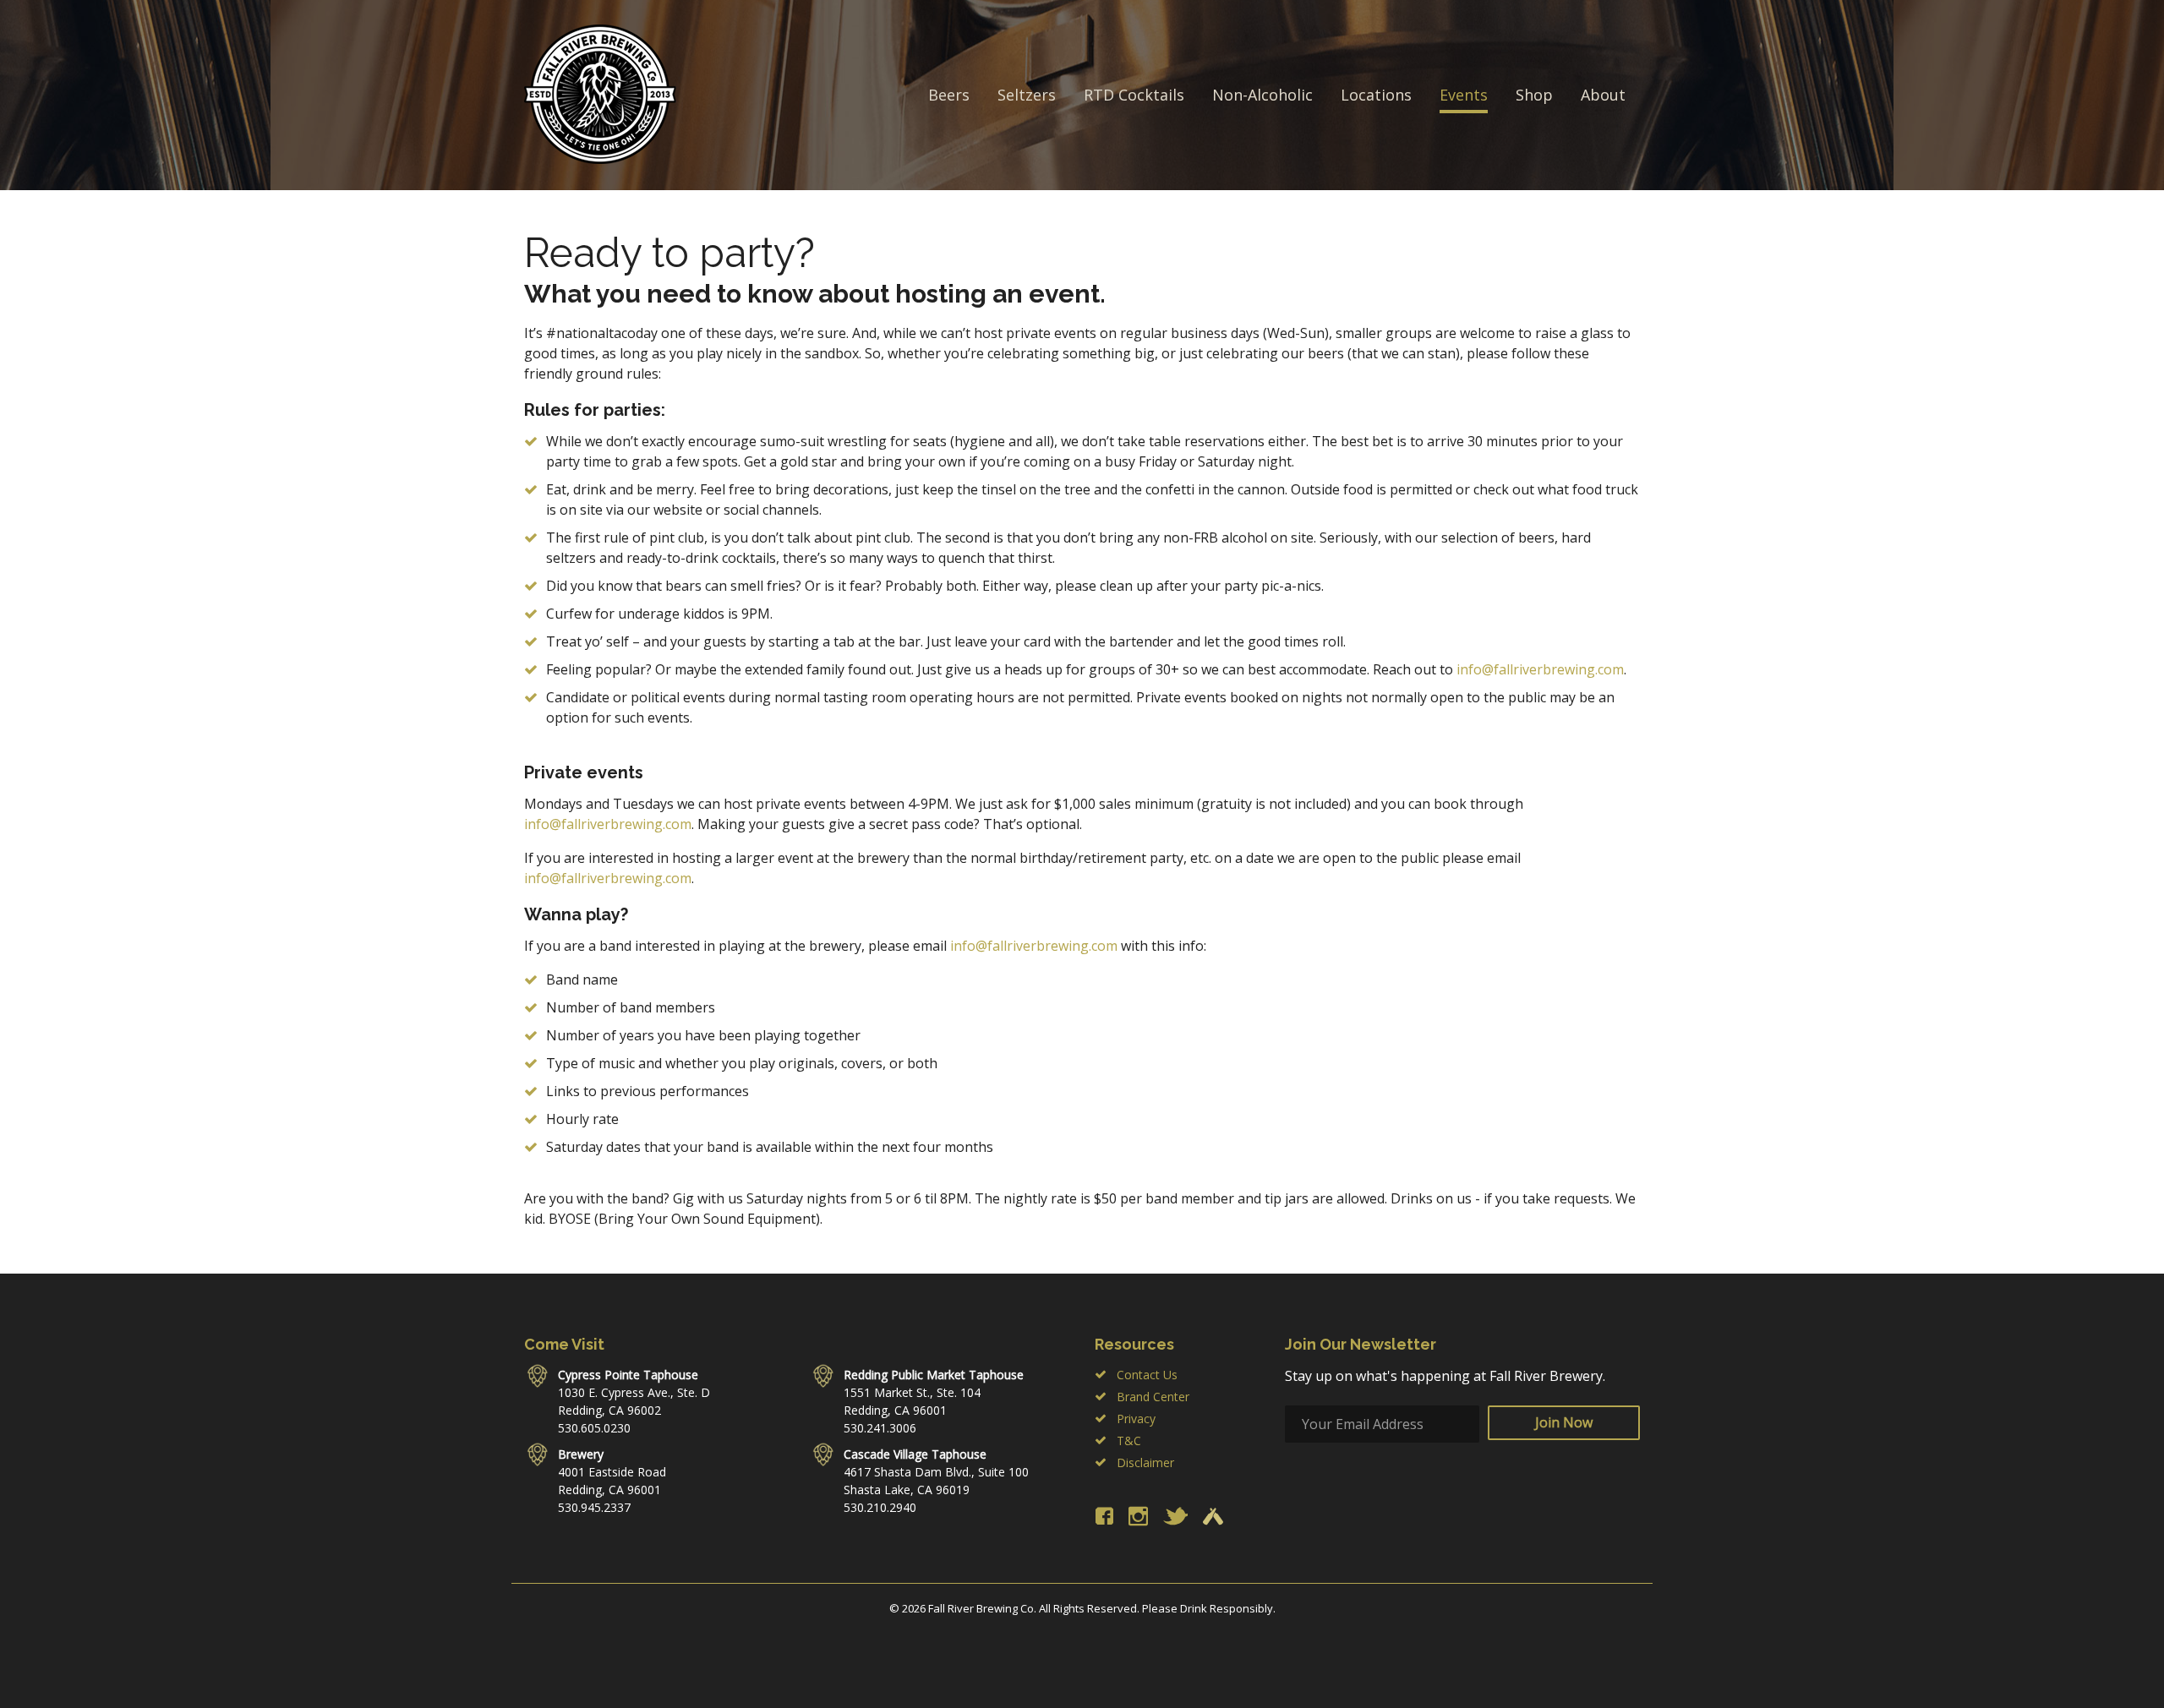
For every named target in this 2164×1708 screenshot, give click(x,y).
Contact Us (1147, 1375)
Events (1464, 95)
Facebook (1104, 1516)
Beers (949, 95)
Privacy (1136, 1419)
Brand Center (1153, 1397)
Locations (1376, 95)
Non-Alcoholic (1262, 95)
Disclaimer (1145, 1462)
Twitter (1175, 1516)
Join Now (1564, 1422)
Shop (1534, 95)
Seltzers (1027, 95)
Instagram (1138, 1516)
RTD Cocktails (1134, 95)
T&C (1129, 1441)
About (1603, 95)
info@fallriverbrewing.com (1540, 669)
